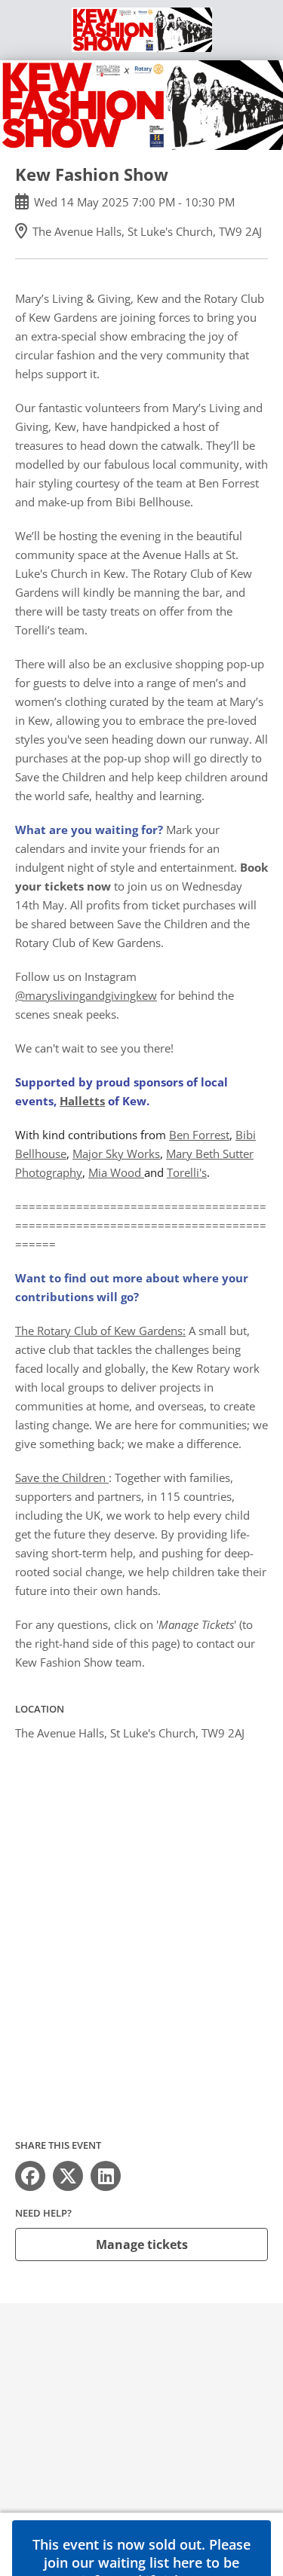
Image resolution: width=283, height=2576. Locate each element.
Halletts (82, 1101)
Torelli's (187, 1172)
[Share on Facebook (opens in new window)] (30, 2176)
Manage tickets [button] (142, 2244)
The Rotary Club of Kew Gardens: (100, 1331)
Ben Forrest (199, 1135)
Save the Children (62, 1477)
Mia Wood (116, 1172)
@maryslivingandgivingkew (86, 995)
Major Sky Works (116, 1154)
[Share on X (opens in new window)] (68, 2176)
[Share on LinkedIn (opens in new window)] (106, 2176)
